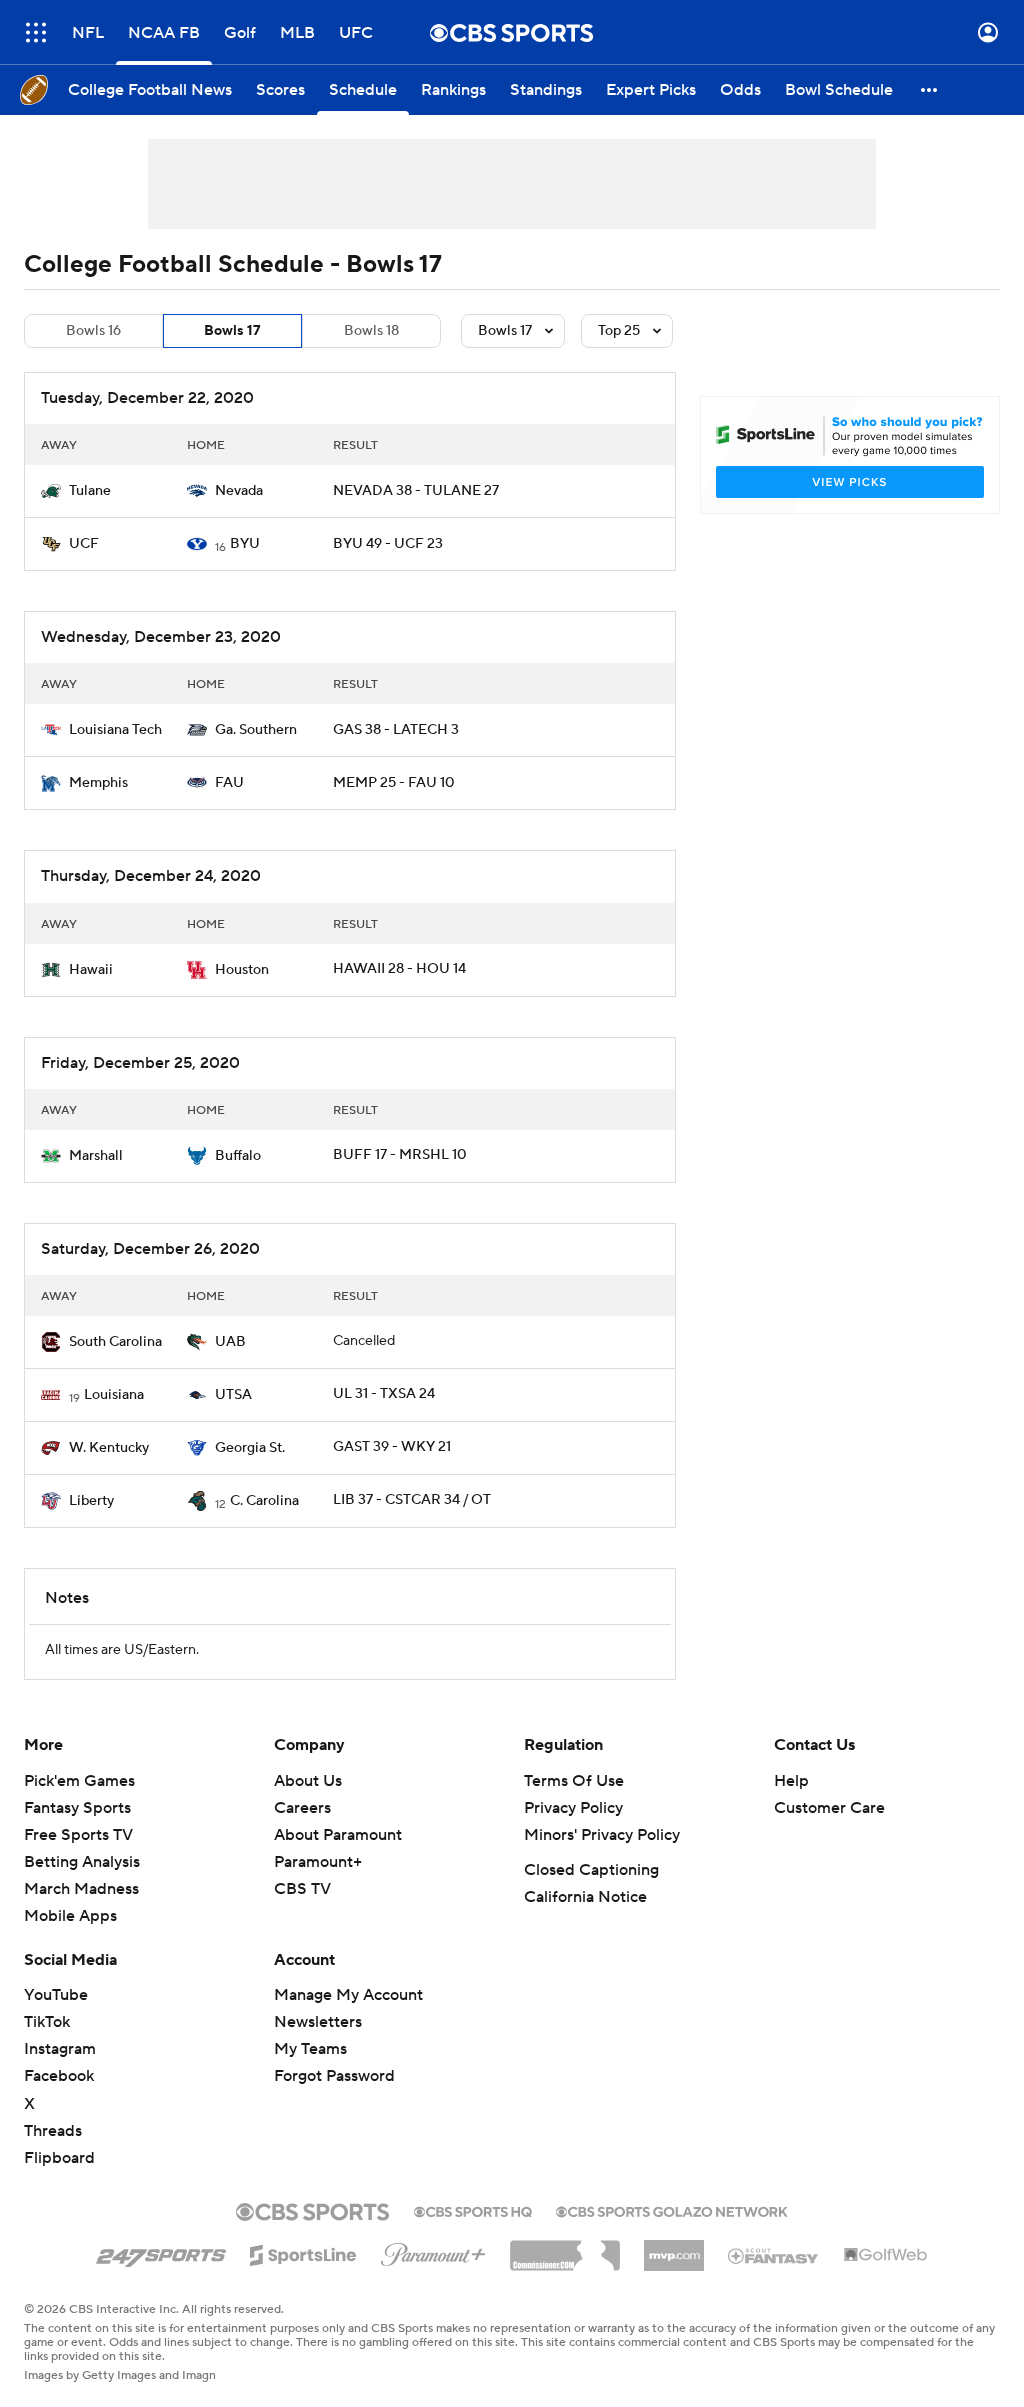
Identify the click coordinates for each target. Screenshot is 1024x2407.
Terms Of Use (574, 1781)
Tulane (90, 491)
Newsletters (318, 2022)
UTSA (233, 1395)
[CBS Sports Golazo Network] (672, 2210)
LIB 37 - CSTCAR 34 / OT (412, 1500)
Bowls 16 (93, 331)
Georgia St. (250, 1448)
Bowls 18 (371, 331)
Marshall (96, 1156)
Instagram (60, 2049)
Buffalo (238, 1156)
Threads (53, 2131)
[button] (36, 32)
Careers (302, 1808)
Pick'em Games (79, 1781)
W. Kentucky (109, 1448)
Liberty (91, 1501)
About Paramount (338, 1835)
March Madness (81, 1889)
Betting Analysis (82, 1862)
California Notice (585, 1897)
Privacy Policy (573, 1808)
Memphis (98, 783)
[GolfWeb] (886, 2256)
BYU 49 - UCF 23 (388, 544)
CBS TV (302, 1889)
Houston (242, 970)
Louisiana (114, 1395)
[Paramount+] (433, 2251)
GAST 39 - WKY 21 (392, 1447)
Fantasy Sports (77, 1808)
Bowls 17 (232, 331)
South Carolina (115, 1342)
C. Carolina (264, 1501)
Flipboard (59, 2158)
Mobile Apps (70, 1916)
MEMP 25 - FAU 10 (394, 783)
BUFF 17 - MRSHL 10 (400, 1155)
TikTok (47, 2022)
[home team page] (51, 491)
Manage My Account (348, 1995)
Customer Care (829, 1808)
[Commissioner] (565, 2248)
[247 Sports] (161, 2252)
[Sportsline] (303, 2252)
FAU (229, 783)
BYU (245, 544)
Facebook (59, 2076)
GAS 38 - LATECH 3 (396, 730)
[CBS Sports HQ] (473, 2210)
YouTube (56, 1995)
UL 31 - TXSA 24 (384, 1394)
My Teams (310, 2049)
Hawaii (91, 970)
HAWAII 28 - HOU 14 (399, 969)
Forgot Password (334, 2076)
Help (791, 1781)
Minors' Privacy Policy (602, 1835)
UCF (84, 544)
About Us (308, 1781)
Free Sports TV (78, 1835)
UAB (230, 1342)
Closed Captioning (591, 1870)
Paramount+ (318, 1862)
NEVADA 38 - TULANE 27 (416, 491)
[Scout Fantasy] (774, 2255)
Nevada (239, 491)
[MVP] (674, 2248)
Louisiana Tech (115, 730)
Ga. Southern (256, 730)
